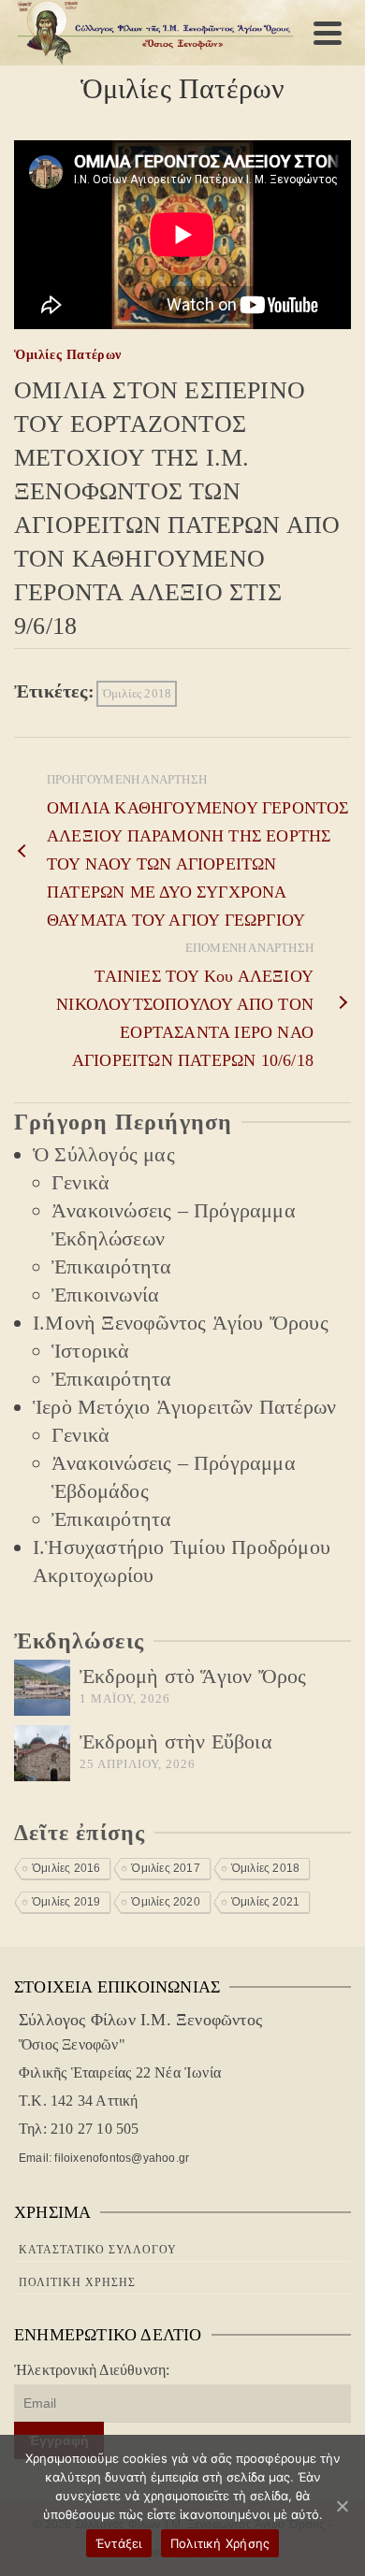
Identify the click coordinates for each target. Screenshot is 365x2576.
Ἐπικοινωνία (105, 1295)
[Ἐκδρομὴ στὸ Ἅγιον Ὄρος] (42, 1688)
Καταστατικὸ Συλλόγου (98, 2250)
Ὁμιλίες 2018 (137, 693)
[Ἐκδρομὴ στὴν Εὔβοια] (42, 1753)
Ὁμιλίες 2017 (165, 1868)
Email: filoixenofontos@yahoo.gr (104, 2158)
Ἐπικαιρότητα (111, 1266)
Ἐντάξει (119, 2543)
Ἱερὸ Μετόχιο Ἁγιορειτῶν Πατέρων (184, 1407)
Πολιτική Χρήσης (77, 2282)
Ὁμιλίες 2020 (165, 1902)
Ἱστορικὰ (91, 1351)
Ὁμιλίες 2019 (66, 1902)
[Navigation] (328, 33)
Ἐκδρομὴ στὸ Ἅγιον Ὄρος (193, 1676)
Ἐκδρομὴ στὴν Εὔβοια (176, 1741)
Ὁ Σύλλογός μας (104, 1154)
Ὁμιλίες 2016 (66, 1868)
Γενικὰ (80, 1182)
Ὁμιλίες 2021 (265, 1902)
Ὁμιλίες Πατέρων (68, 355)
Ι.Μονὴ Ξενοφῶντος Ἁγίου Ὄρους (181, 1323)
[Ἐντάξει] (342, 2506)
